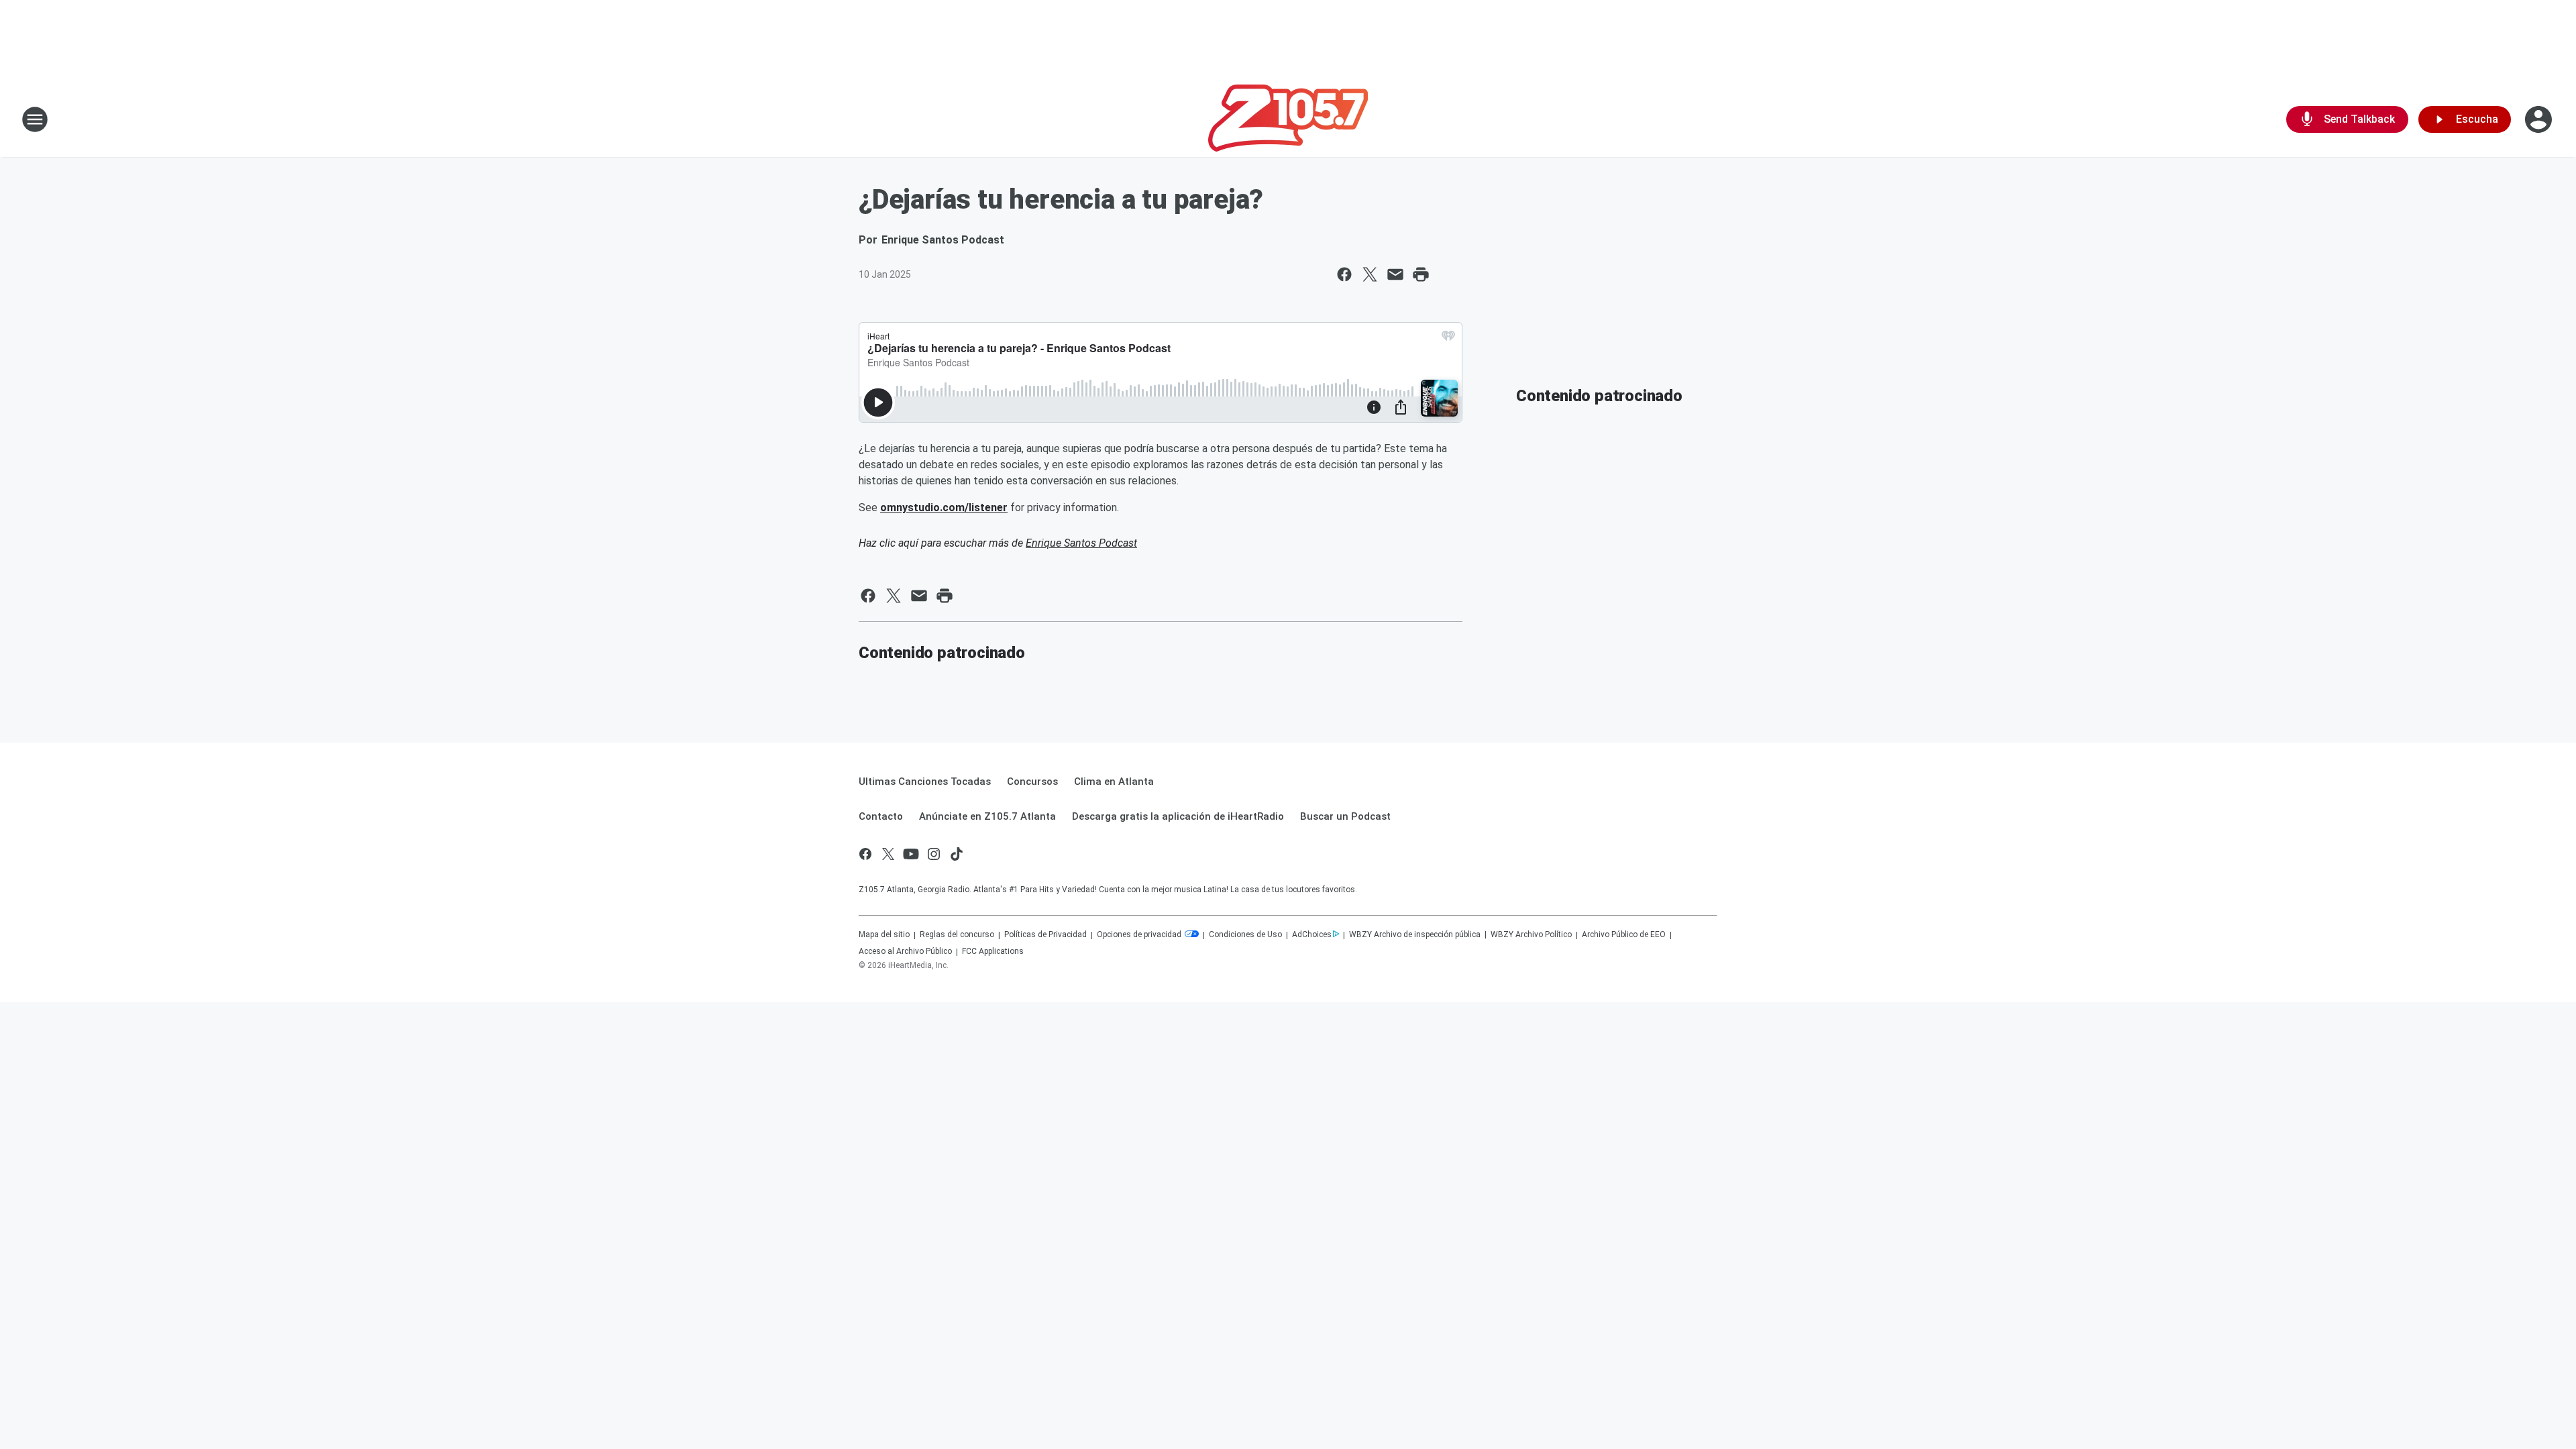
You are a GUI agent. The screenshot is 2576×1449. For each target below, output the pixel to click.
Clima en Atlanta (1114, 782)
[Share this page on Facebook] (1344, 274)
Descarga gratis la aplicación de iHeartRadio (1178, 816)
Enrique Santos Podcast (1081, 543)
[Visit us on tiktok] (957, 854)
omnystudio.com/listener (944, 507)
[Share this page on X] (1370, 274)
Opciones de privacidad (1140, 934)
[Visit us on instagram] (934, 854)
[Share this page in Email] (1395, 274)
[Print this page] (1421, 274)
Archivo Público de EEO (1624, 934)
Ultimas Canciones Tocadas (925, 782)
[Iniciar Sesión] (2540, 119)
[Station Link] (1288, 119)
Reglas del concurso (957, 934)
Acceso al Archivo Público (905, 951)
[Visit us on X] (888, 854)
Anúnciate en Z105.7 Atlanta (987, 816)
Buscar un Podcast (1345, 816)
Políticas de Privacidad (1045, 934)
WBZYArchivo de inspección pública (1415, 934)
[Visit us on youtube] (911, 854)
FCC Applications (993, 951)
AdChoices (1312, 934)
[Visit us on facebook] (865, 854)
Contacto (881, 816)
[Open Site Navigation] (35, 119)
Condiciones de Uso (1245, 934)
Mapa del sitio (884, 934)
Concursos (1032, 782)
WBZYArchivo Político (1531, 934)
